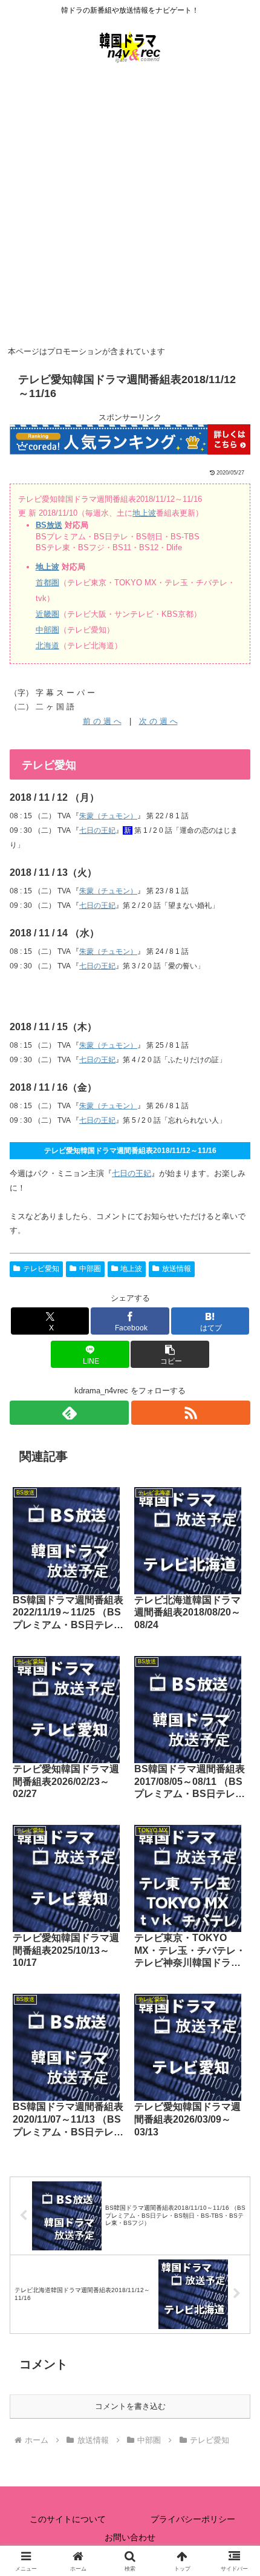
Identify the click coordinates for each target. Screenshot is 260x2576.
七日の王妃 (97, 830)
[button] (170, 1354)
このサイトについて (68, 2519)
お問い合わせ (130, 2537)
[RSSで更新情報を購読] (191, 1413)
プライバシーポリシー (193, 2519)
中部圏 (47, 630)
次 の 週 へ (158, 721)
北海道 (47, 646)
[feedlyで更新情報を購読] (69, 1413)
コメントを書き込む (130, 2406)
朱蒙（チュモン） (108, 816)
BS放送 (49, 525)
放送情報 (177, 1269)
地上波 (144, 513)
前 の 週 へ (102, 721)
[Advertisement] (130, 206)
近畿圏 (47, 614)
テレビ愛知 (41, 1269)
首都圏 (47, 583)
